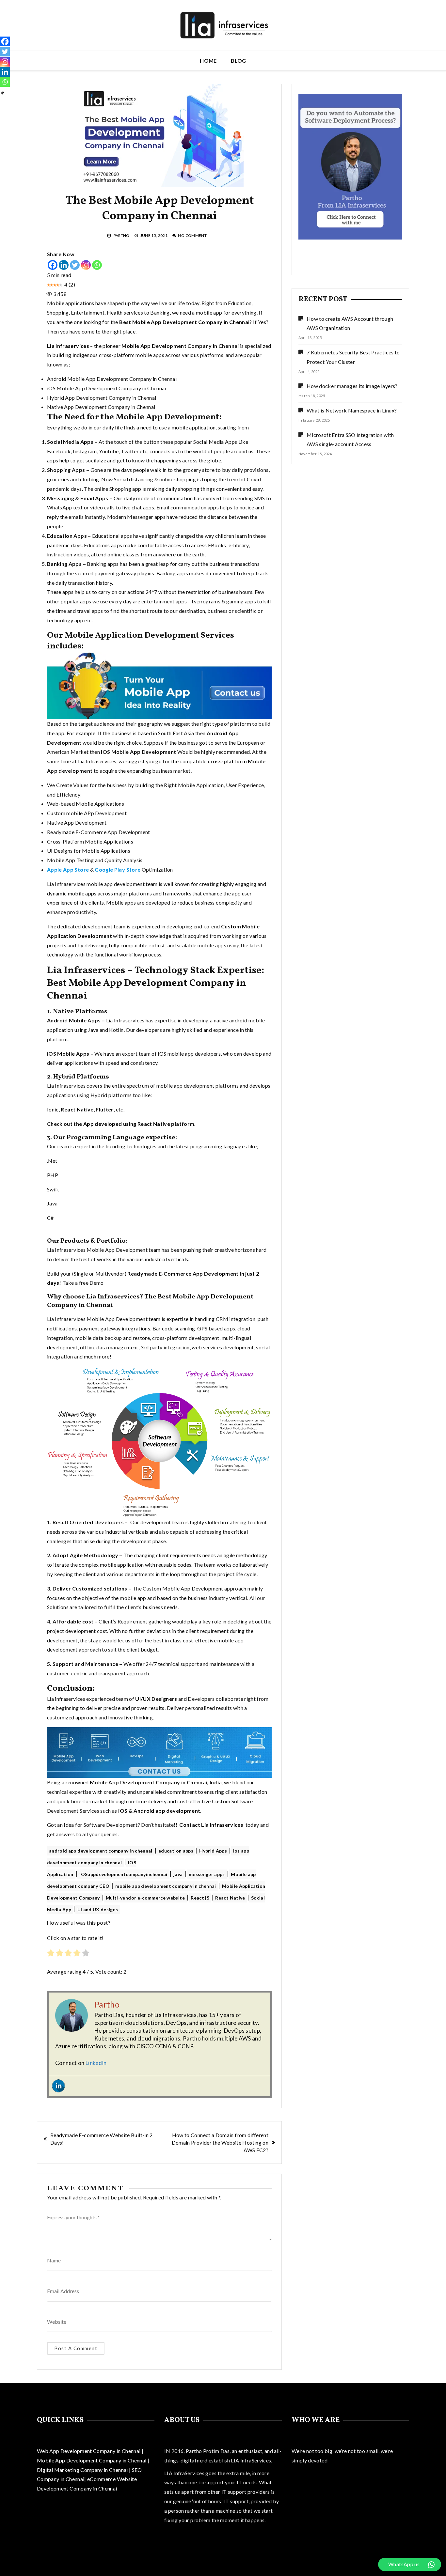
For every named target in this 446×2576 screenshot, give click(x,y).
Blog (238, 61)
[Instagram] (86, 265)
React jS (200, 1898)
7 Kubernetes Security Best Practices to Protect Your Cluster (353, 357)
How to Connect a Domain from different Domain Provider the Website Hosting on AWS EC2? (220, 2142)
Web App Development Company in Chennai (89, 2451)
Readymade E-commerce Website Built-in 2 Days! (102, 2139)
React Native (230, 1898)
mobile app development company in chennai (166, 1886)
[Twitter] (75, 265)
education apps (176, 1851)
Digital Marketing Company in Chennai (83, 2470)
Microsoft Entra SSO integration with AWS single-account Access (350, 440)
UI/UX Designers (156, 1699)
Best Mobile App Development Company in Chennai (184, 322)
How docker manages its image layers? (352, 386)
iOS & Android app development (159, 1811)
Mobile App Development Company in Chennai (92, 2460)
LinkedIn (96, 2063)
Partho (122, 235)
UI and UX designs (98, 1909)
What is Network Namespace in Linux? (352, 410)
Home (208, 61)
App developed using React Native (126, 1124)
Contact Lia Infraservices (211, 1825)
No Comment (192, 235)
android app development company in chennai (101, 1851)
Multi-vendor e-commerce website (145, 1898)
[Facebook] (53, 265)
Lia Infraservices (68, 346)
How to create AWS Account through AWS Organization (350, 323)
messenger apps (207, 1874)
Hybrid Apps (213, 1851)
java (178, 1874)
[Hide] (3, 93)
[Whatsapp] (97, 265)
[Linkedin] (64, 265)
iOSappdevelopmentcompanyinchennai (123, 1874)
